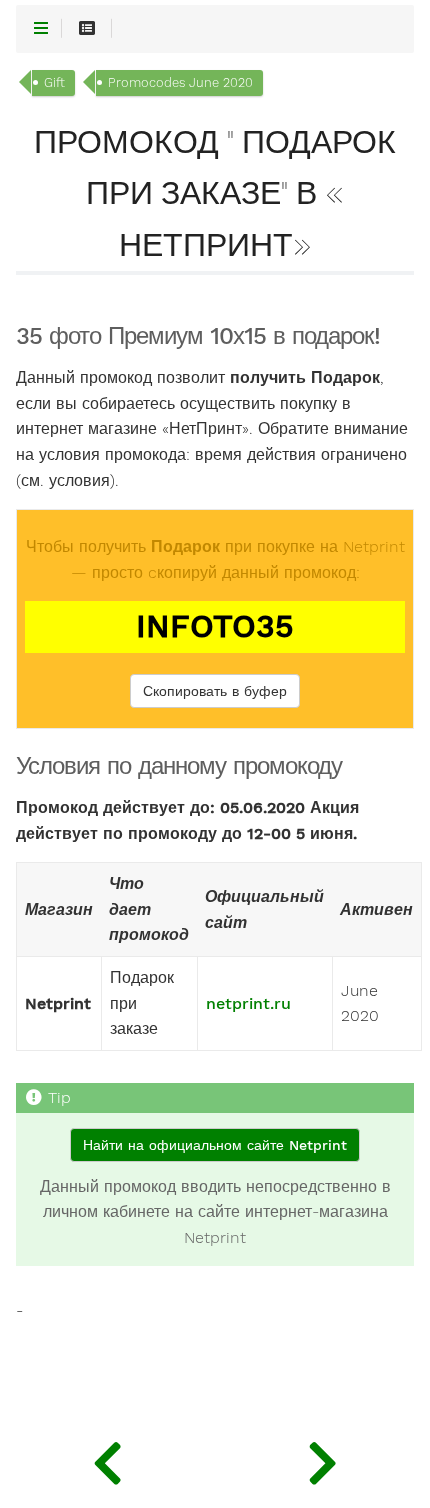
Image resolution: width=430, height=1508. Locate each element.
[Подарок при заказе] (322, 1458)
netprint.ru (248, 1004)
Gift (54, 82)
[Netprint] (107, 1458)
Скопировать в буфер (215, 691)
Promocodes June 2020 (180, 82)
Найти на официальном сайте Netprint (215, 1145)
